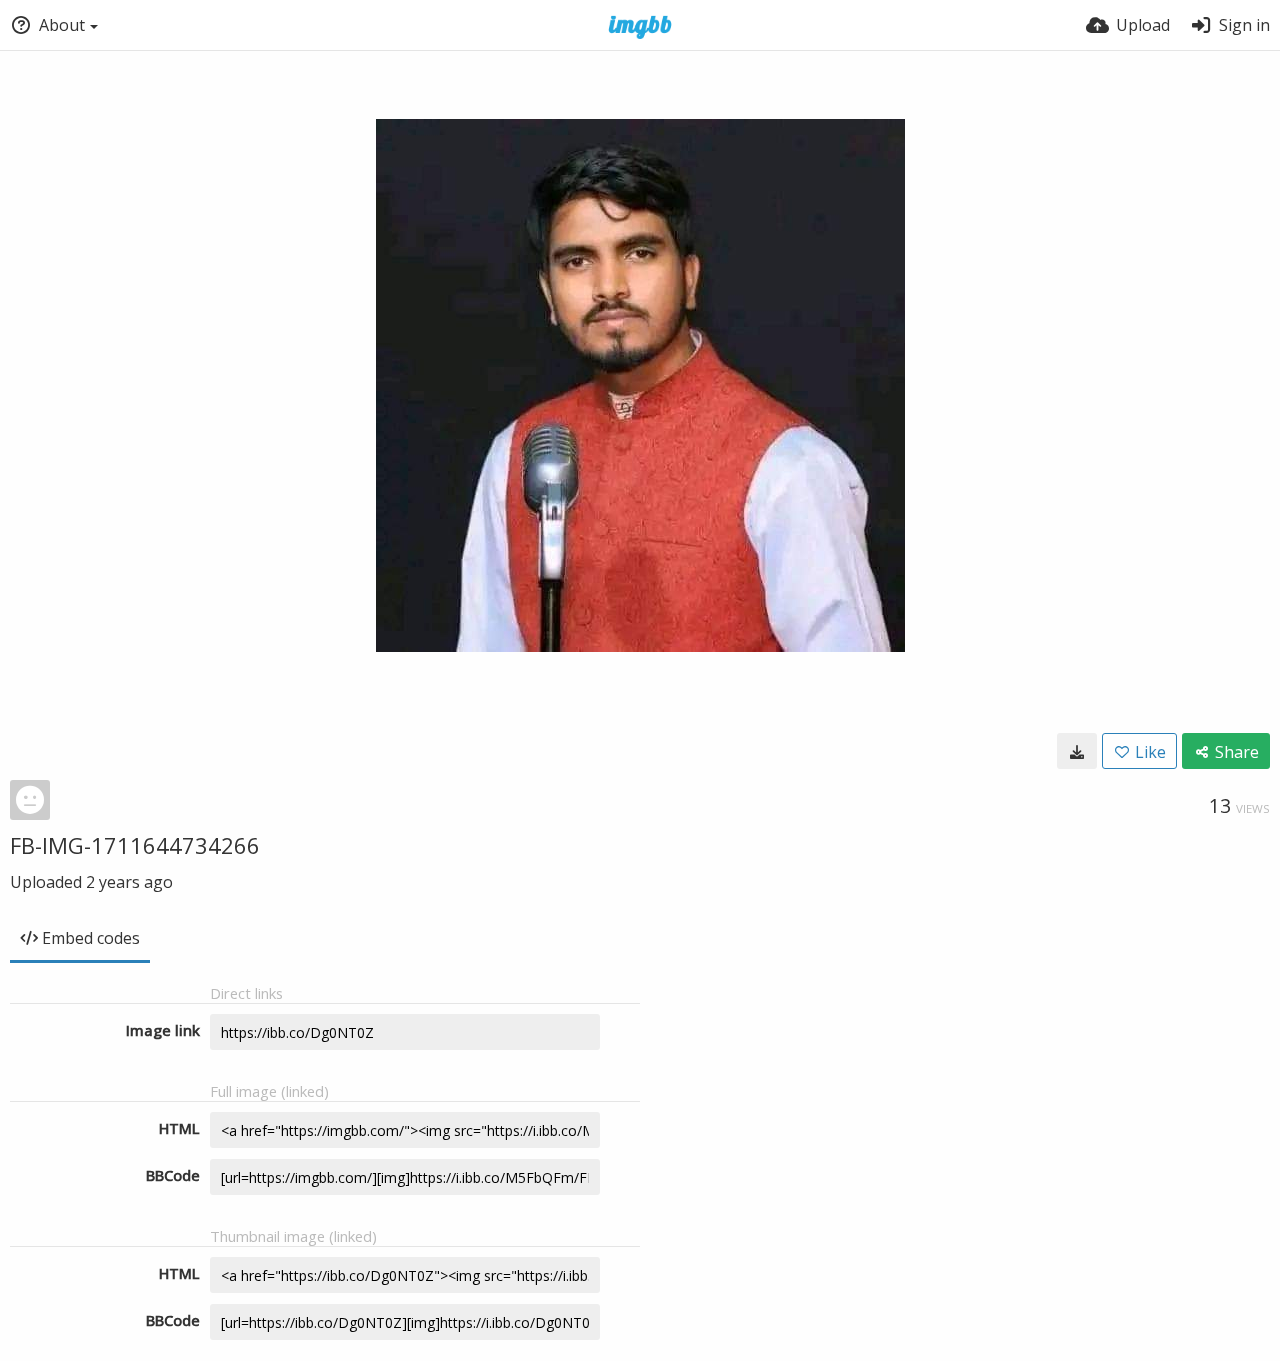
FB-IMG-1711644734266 (135, 845)
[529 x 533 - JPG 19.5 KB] (1077, 751)
